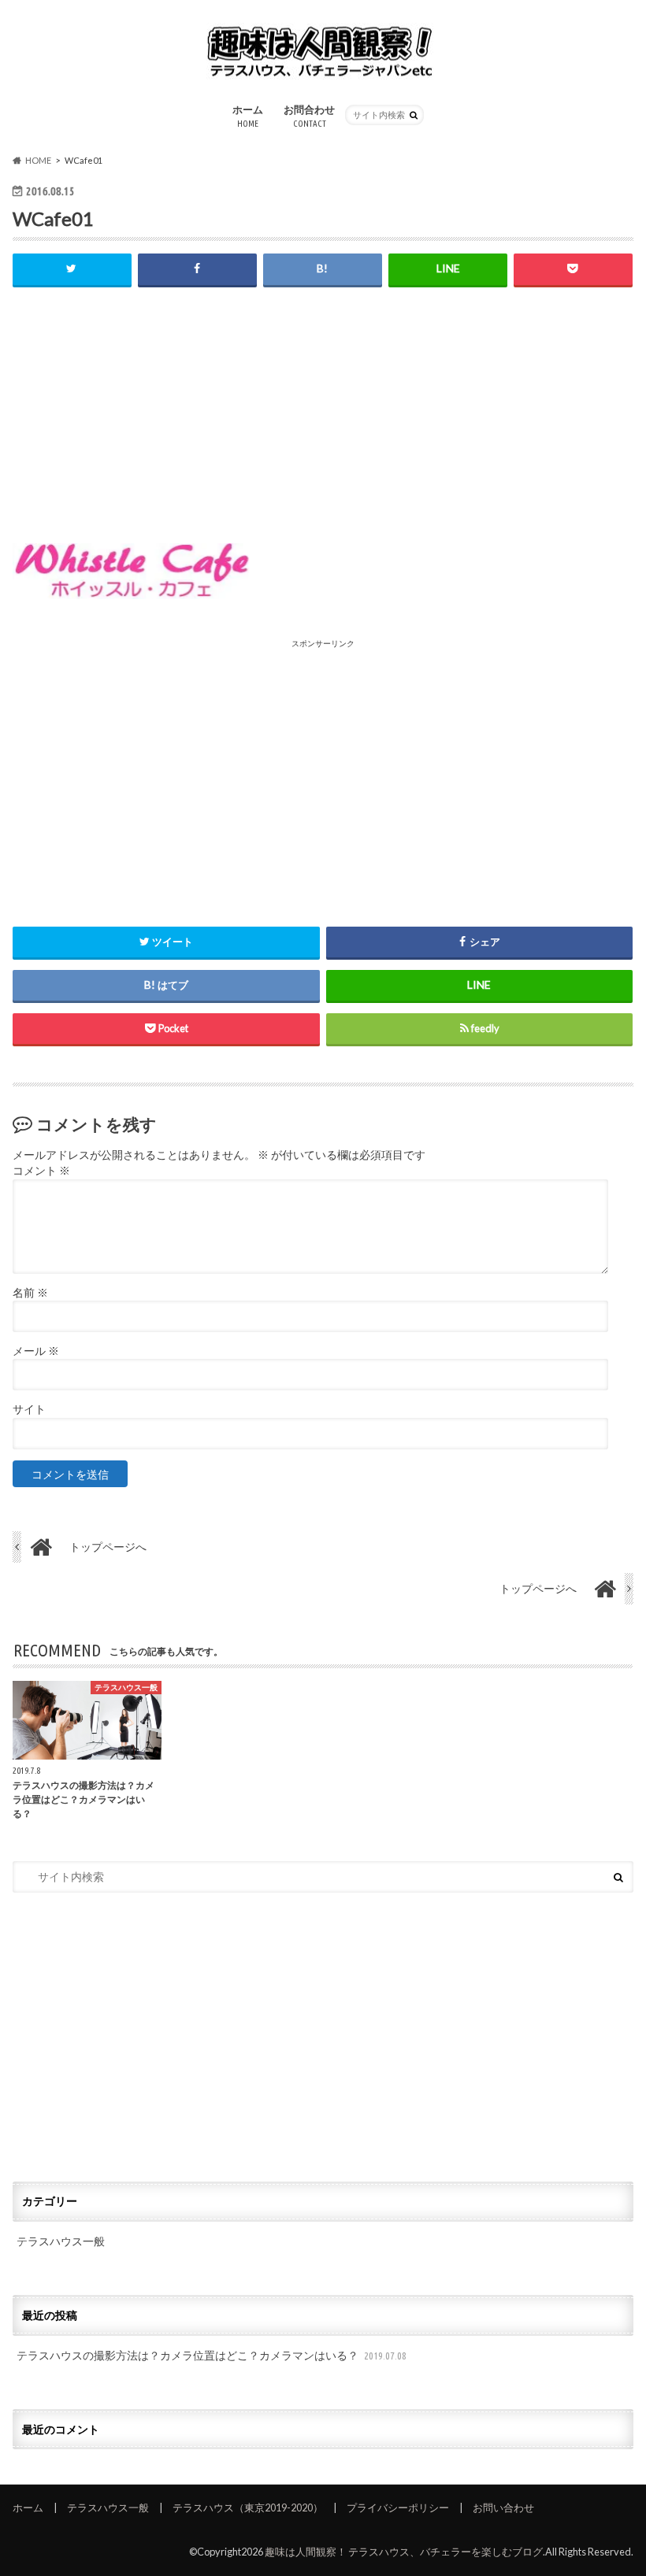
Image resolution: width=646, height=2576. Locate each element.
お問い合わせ (503, 2508)
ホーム (248, 116)
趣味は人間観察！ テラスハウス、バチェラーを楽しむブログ (404, 2552)
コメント (41, 1171)
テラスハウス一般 (61, 2241)
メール (36, 1351)
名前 (30, 1293)
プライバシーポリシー (398, 2508)
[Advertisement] (323, 420)
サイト (29, 1409)
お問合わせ (309, 116)
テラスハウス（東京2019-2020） (248, 2508)
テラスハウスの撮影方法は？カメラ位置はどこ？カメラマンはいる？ (212, 2355)
